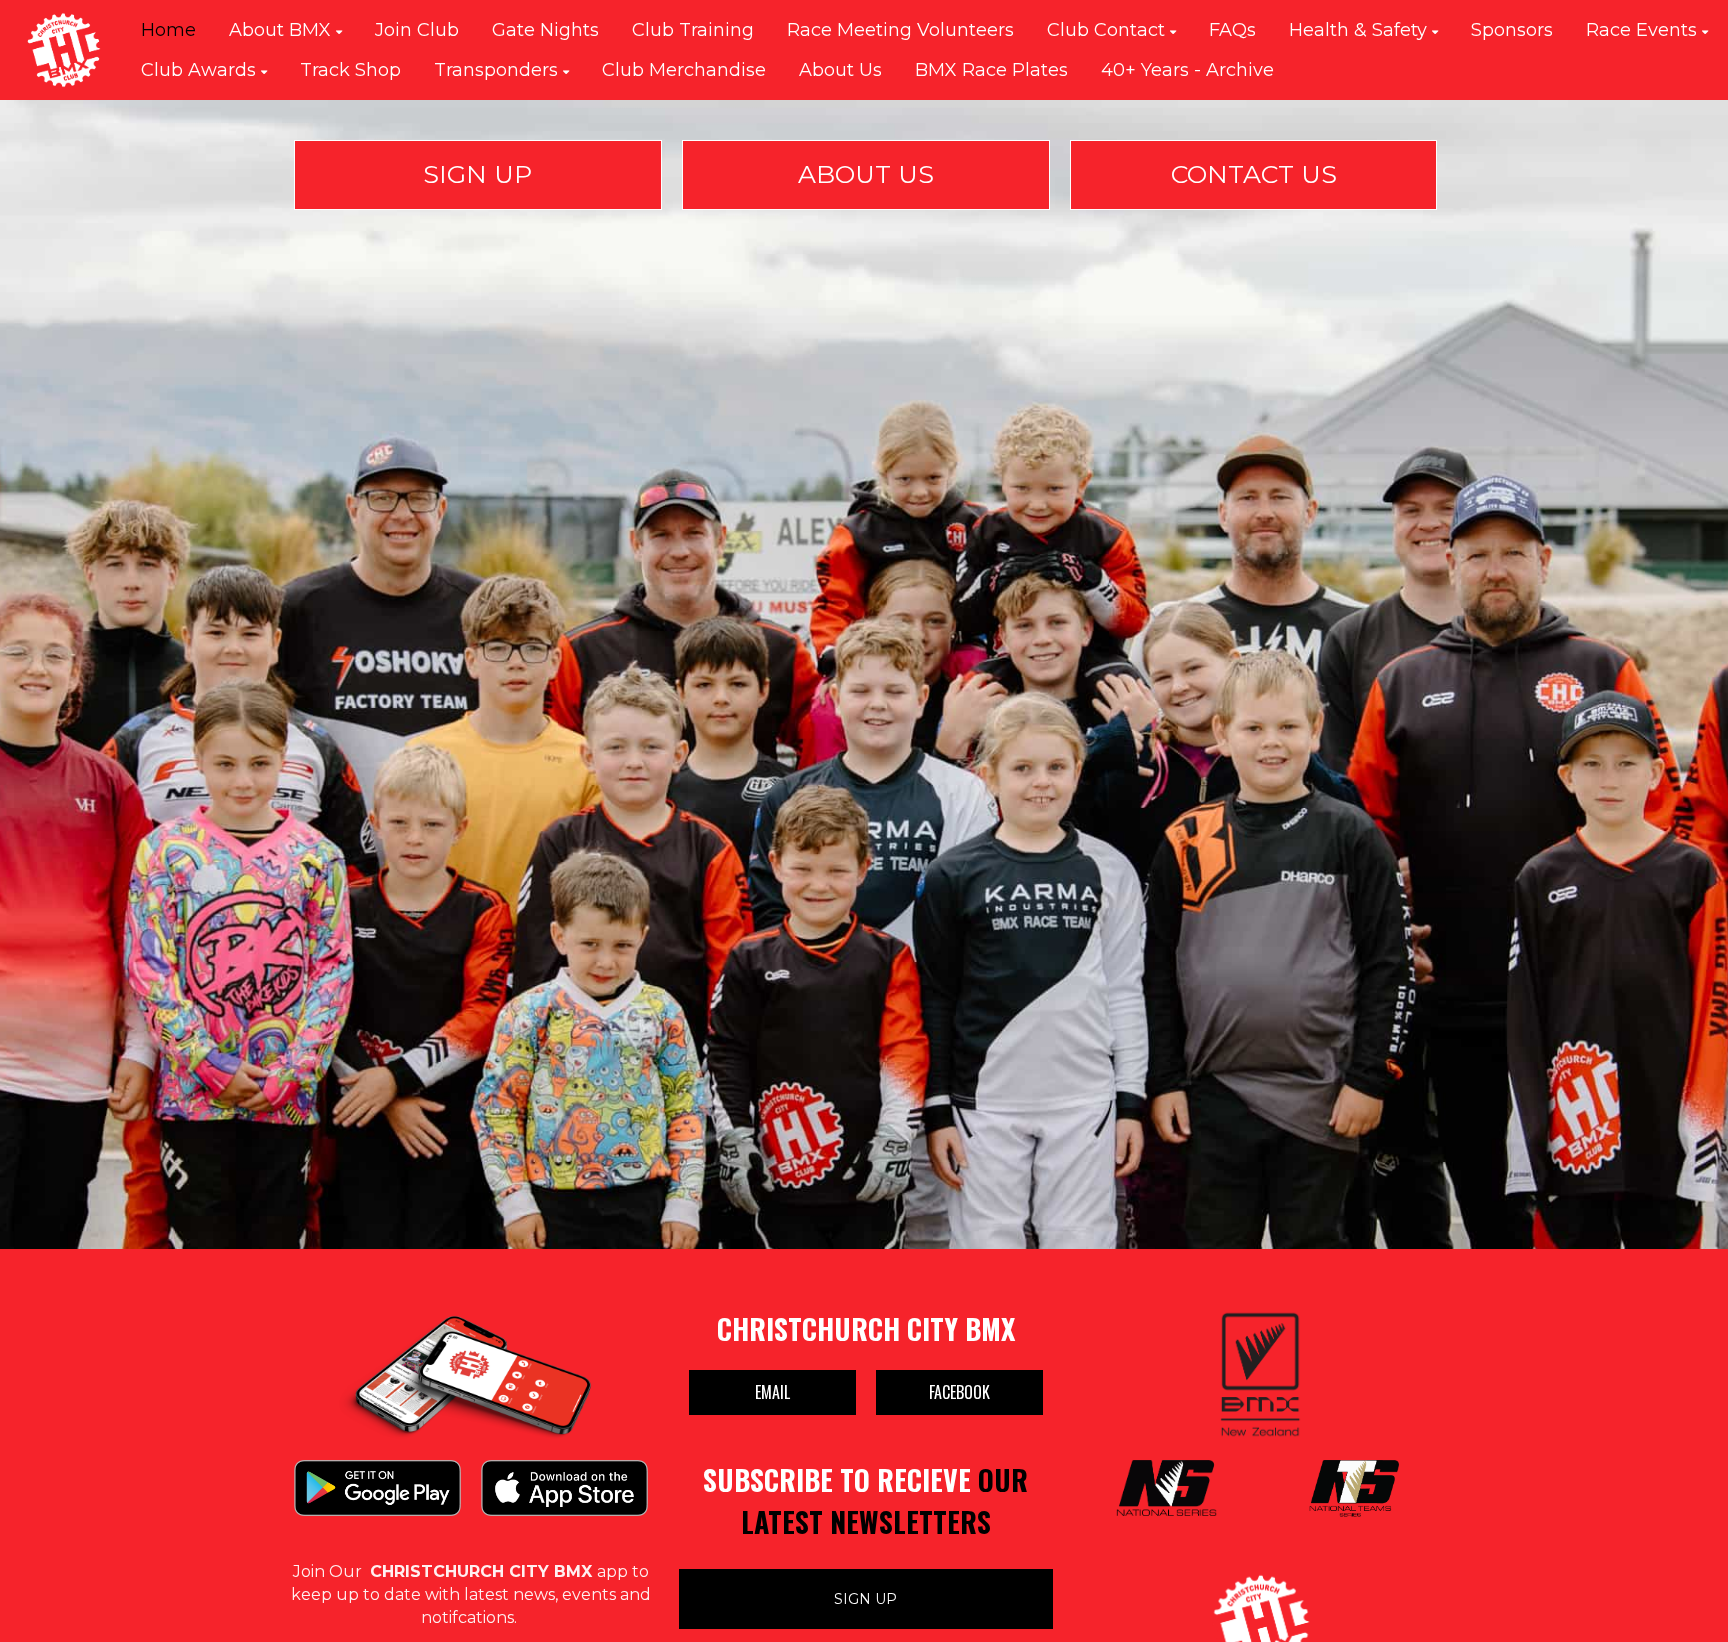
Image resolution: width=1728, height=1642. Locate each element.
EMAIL (772, 1392)
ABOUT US (866, 174)
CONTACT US (1254, 174)
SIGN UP (477, 174)
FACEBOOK (959, 1392)
